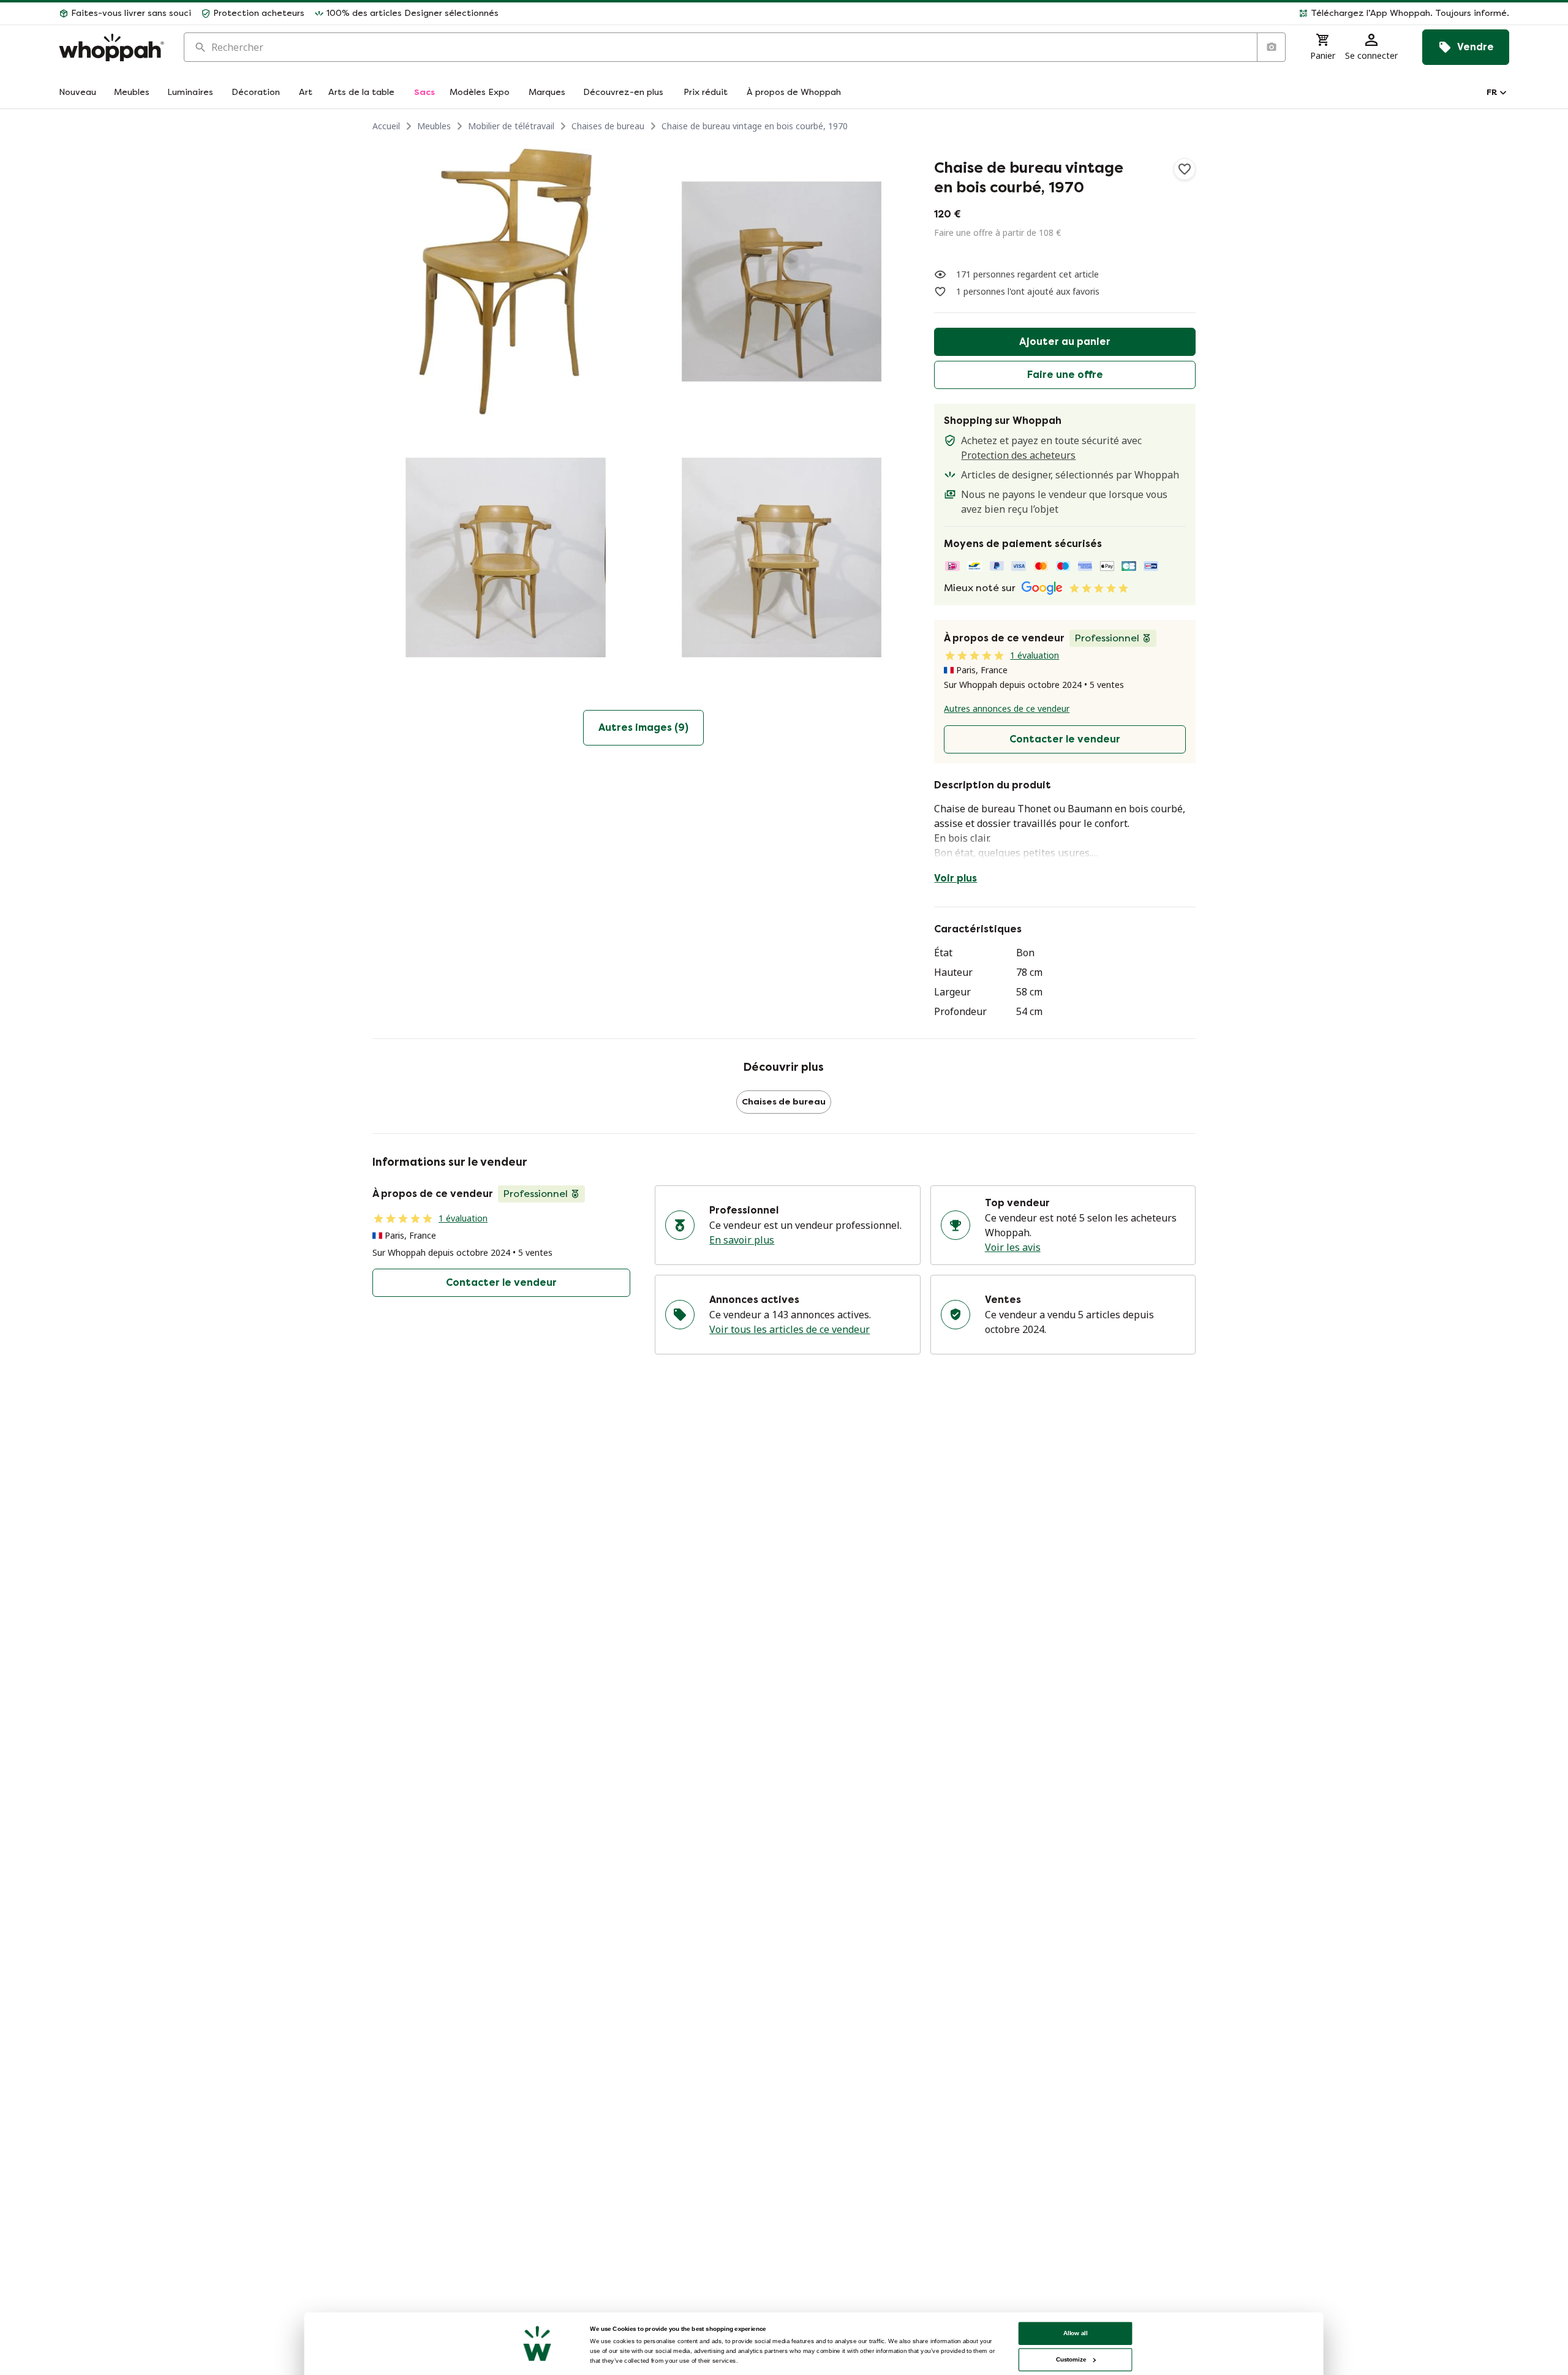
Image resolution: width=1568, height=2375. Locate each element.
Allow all (1076, 2333)
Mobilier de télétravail (511, 126)
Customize (1071, 2359)
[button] (1009, 13)
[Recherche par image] (1271, 47)
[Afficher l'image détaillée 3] (506, 558)
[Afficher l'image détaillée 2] (782, 281)
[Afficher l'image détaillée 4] (782, 558)
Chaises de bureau (608, 126)
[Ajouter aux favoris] (1185, 169)
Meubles (434, 126)
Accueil (386, 126)
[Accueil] (111, 47)
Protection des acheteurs (1018, 455)
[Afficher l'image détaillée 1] (506, 281)
